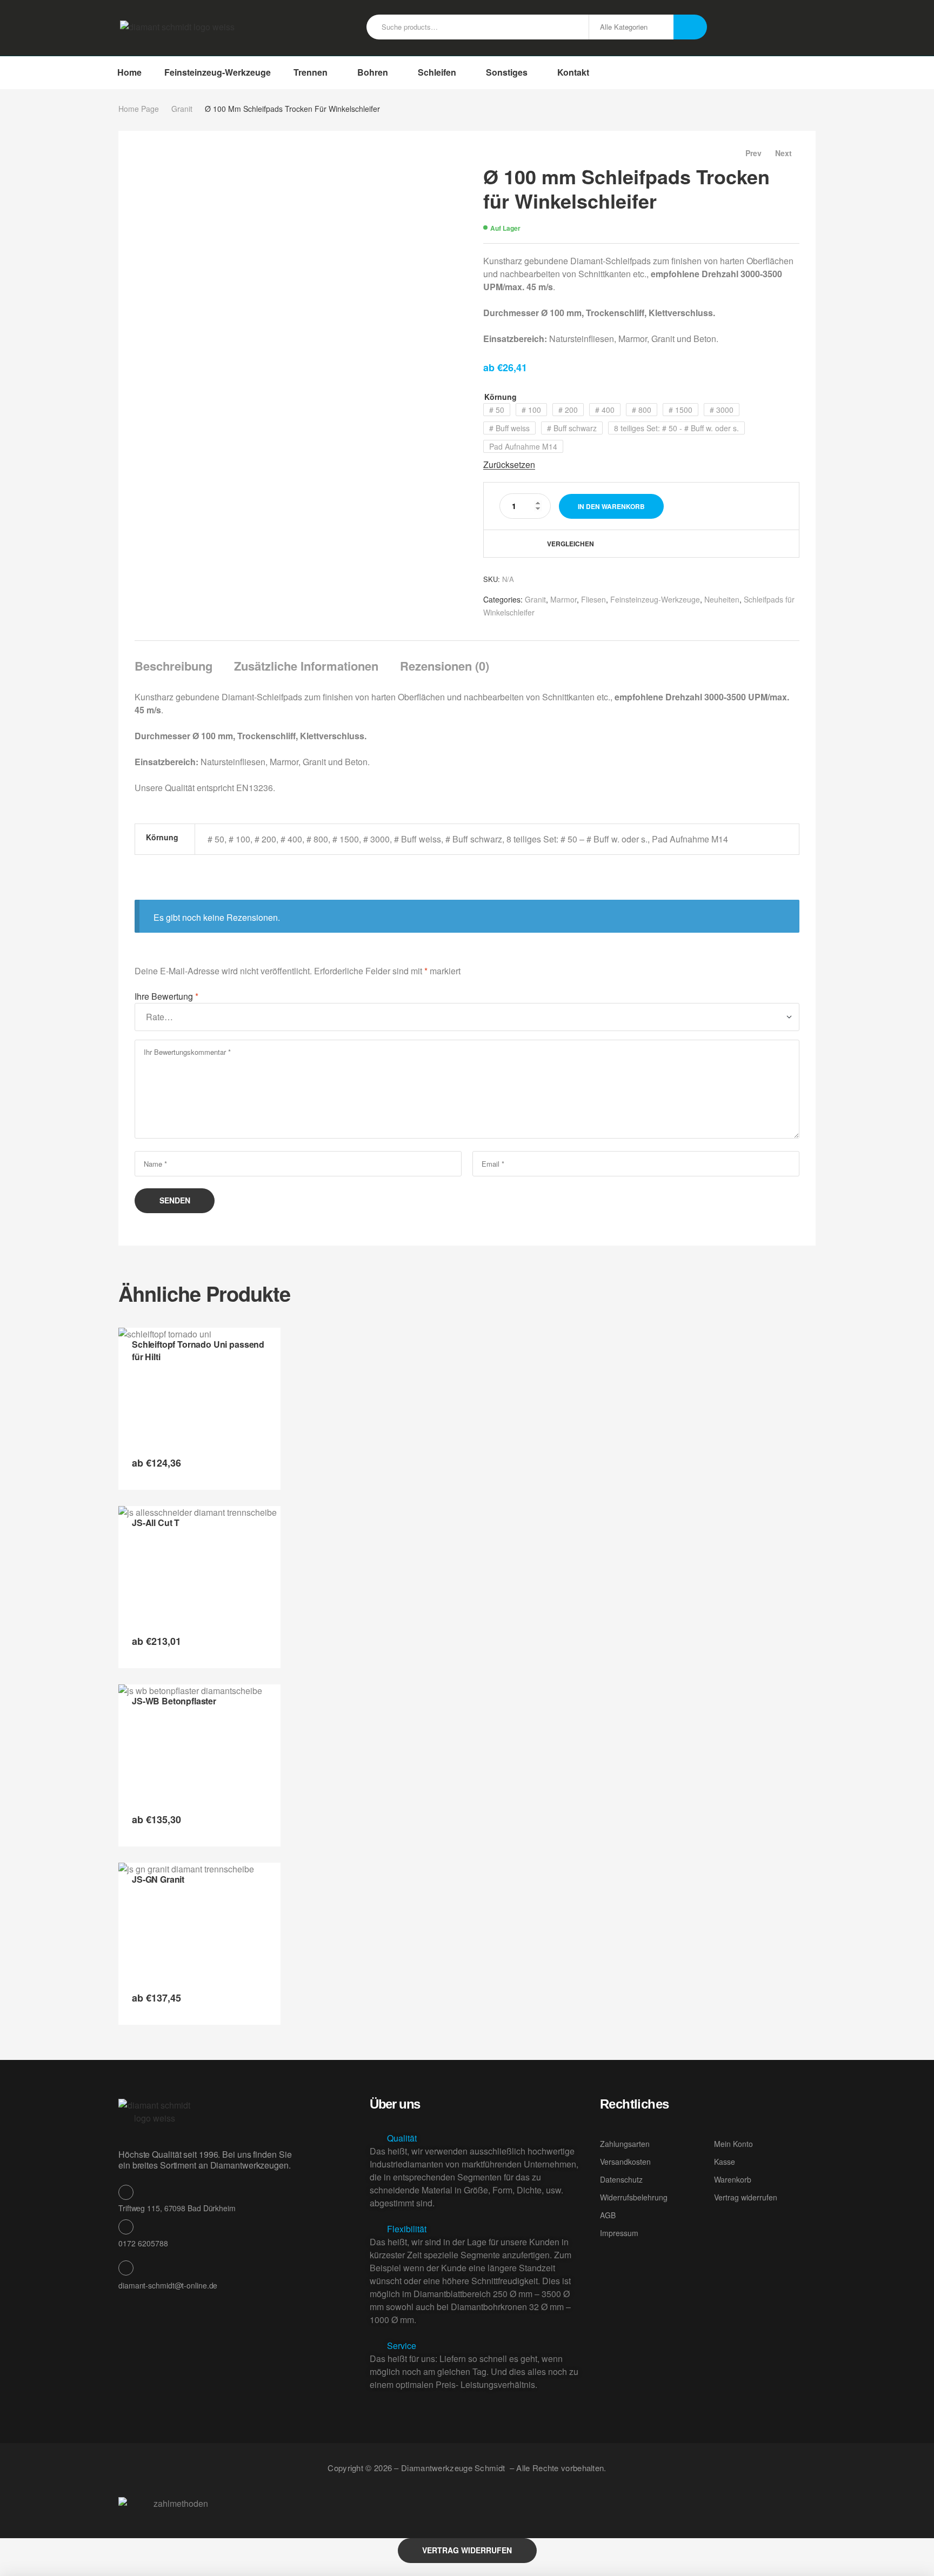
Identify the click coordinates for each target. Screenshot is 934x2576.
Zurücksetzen (509, 465)
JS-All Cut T (156, 1523)
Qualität (402, 2138)
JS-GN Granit (158, 1879)
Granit (182, 109)
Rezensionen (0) (445, 666)
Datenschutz (621, 2179)
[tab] (178, 666)
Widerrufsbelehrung (634, 2197)
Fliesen (593, 599)
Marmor (563, 599)
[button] (476, 2138)
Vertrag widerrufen (746, 2197)
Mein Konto (733, 2144)
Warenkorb (733, 2179)
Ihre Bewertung (166, 996)
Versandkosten (625, 2162)
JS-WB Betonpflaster (174, 1701)
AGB (608, 2215)
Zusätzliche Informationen (306, 666)
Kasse (725, 2162)
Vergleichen (571, 544)
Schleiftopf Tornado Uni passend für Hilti (198, 1350)
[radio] (497, 410)
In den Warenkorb (611, 506)
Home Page (139, 109)
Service (402, 2346)
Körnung (501, 397)
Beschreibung (174, 666)
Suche (690, 27)
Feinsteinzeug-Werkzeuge (655, 599)
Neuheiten (722, 599)
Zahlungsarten (625, 2144)
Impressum (619, 2233)
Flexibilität (407, 2229)
